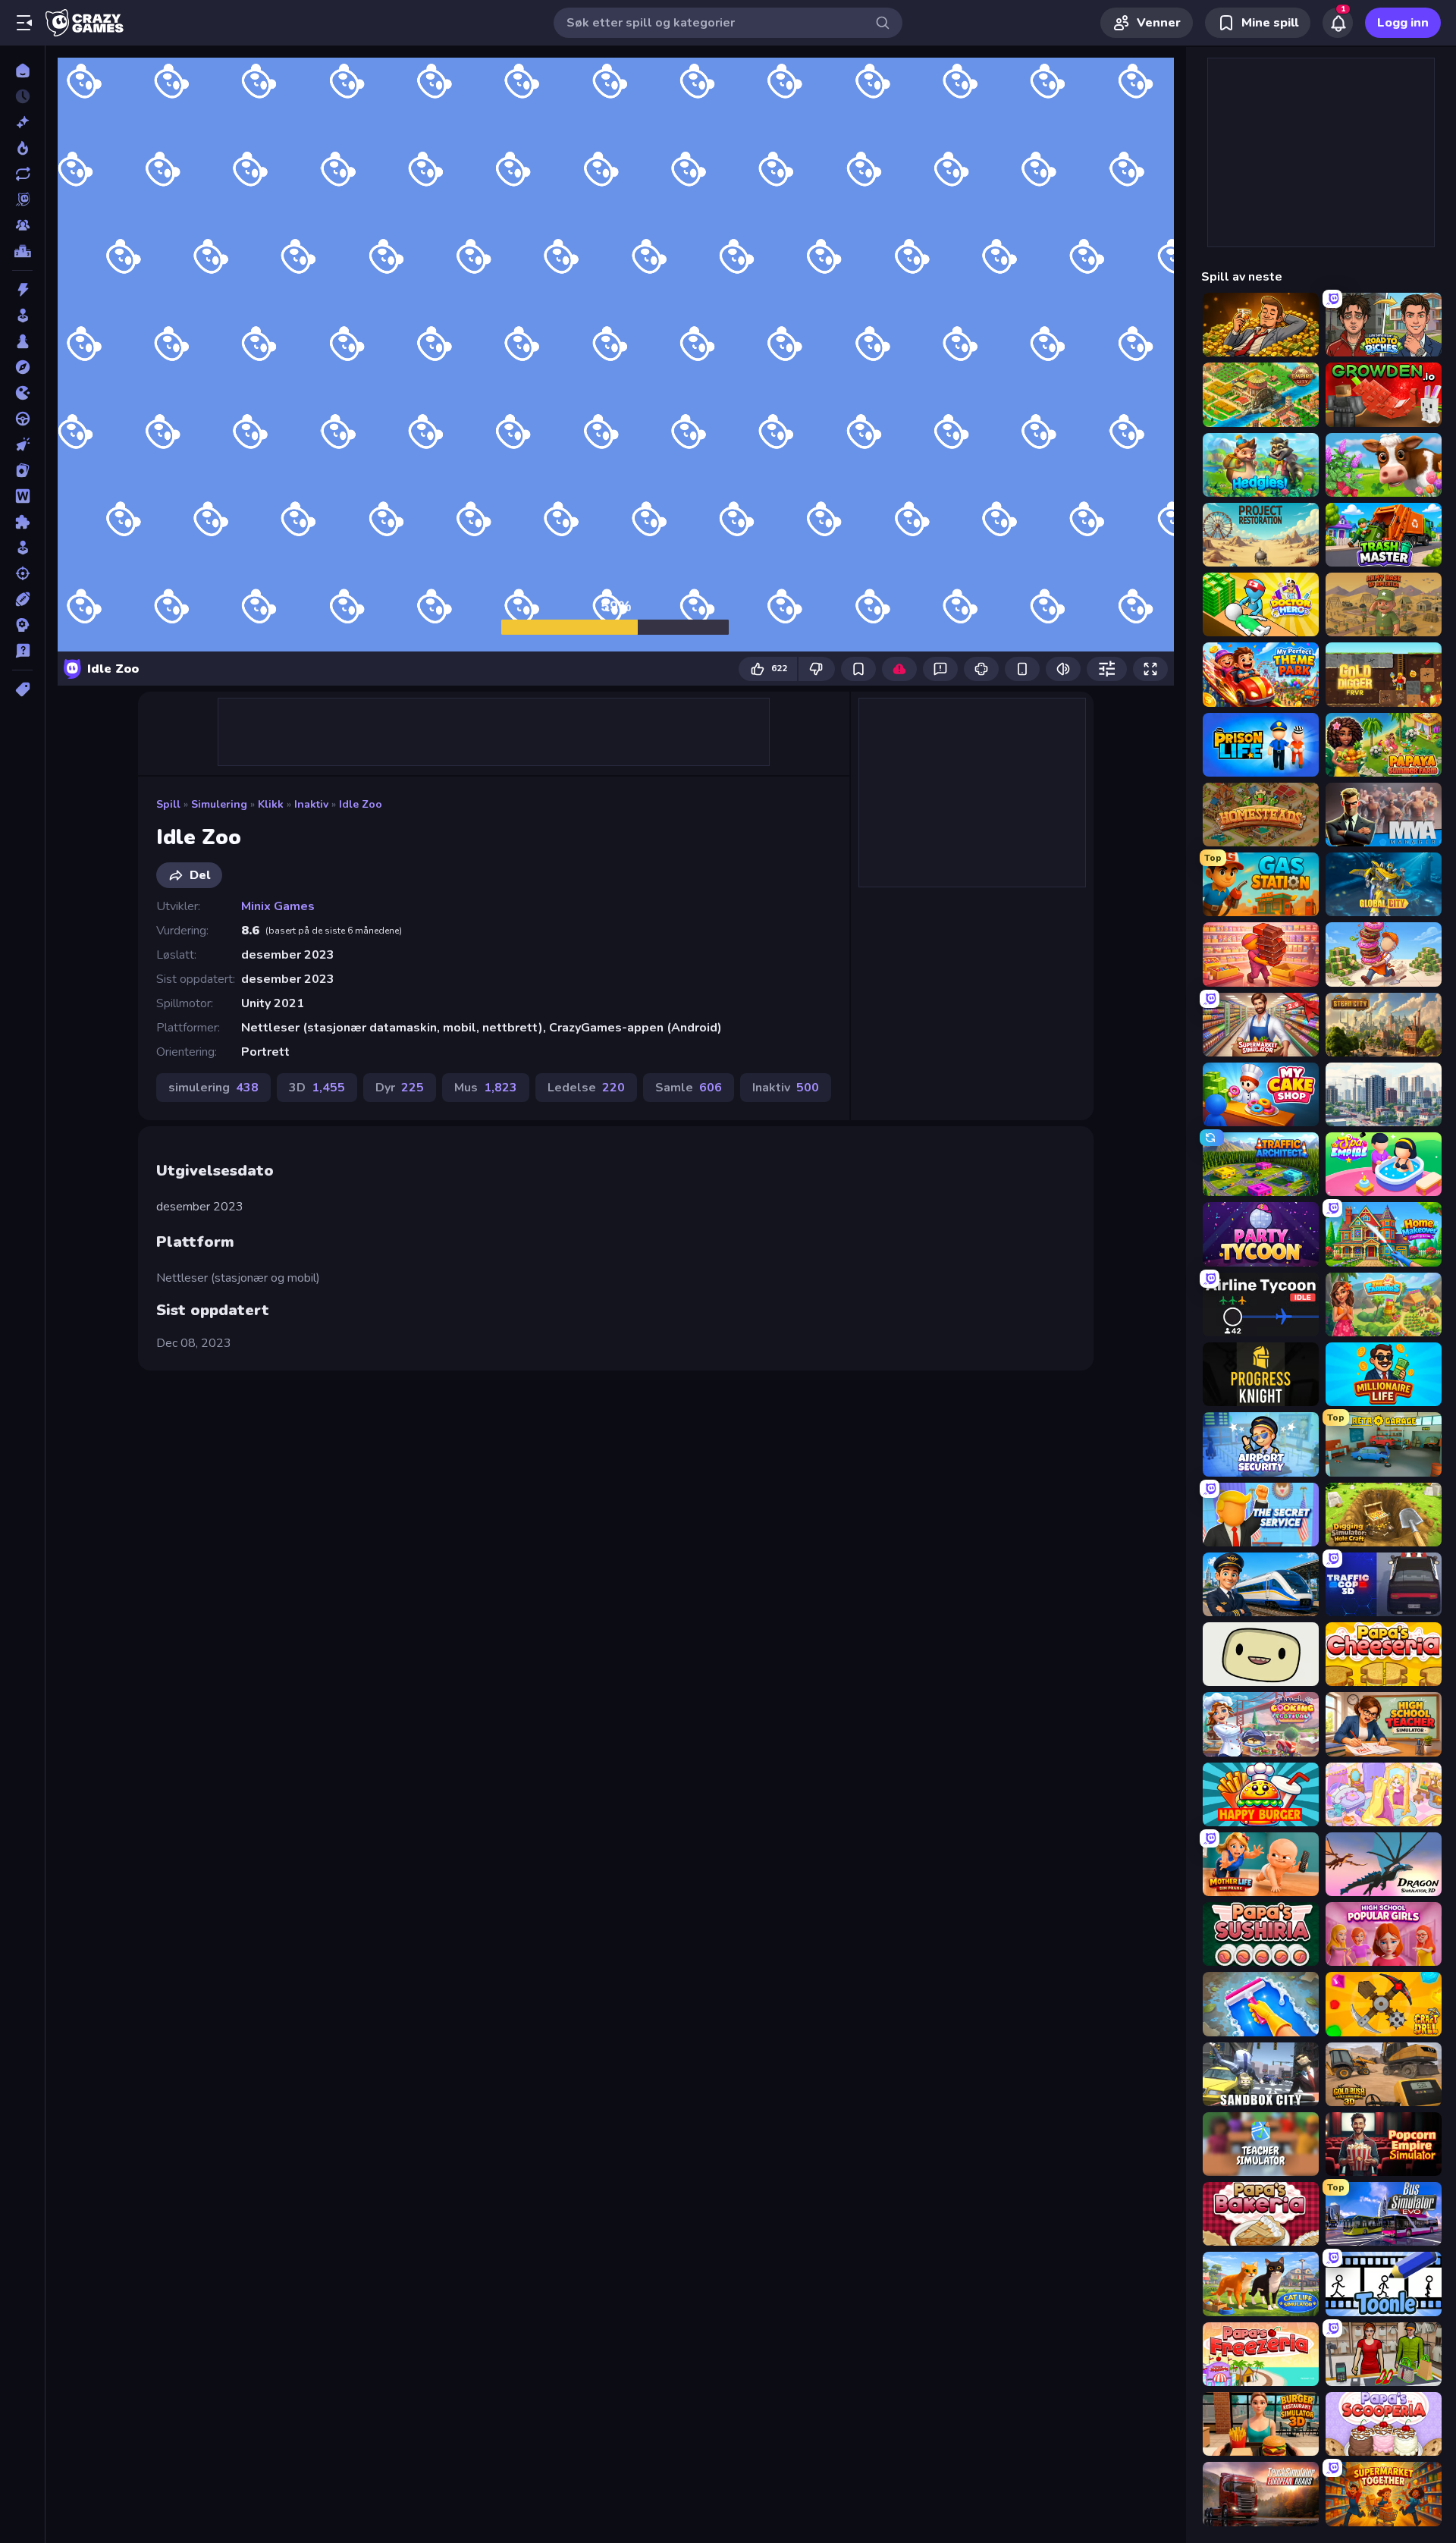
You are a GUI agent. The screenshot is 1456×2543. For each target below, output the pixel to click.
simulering (219, 804)
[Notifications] (1338, 23)
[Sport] (22, 599)
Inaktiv (311, 804)
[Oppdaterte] (22, 174)
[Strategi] (22, 625)
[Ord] (22, 496)
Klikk (271, 804)
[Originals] (22, 199)
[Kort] (22, 470)
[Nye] (22, 122)
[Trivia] (22, 651)
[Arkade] (22, 316)
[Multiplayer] (22, 225)
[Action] (22, 290)
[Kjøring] (22, 419)
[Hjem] (22, 71)
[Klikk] (22, 444)
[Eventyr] (22, 367)
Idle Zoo (361, 804)
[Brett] (22, 341)
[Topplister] (22, 251)
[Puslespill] (22, 522)
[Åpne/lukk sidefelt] (24, 23)
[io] (22, 393)
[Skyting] (22, 573)
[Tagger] (22, 689)
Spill (168, 804)
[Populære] (22, 148)
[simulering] (22, 548)
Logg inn (1403, 23)
